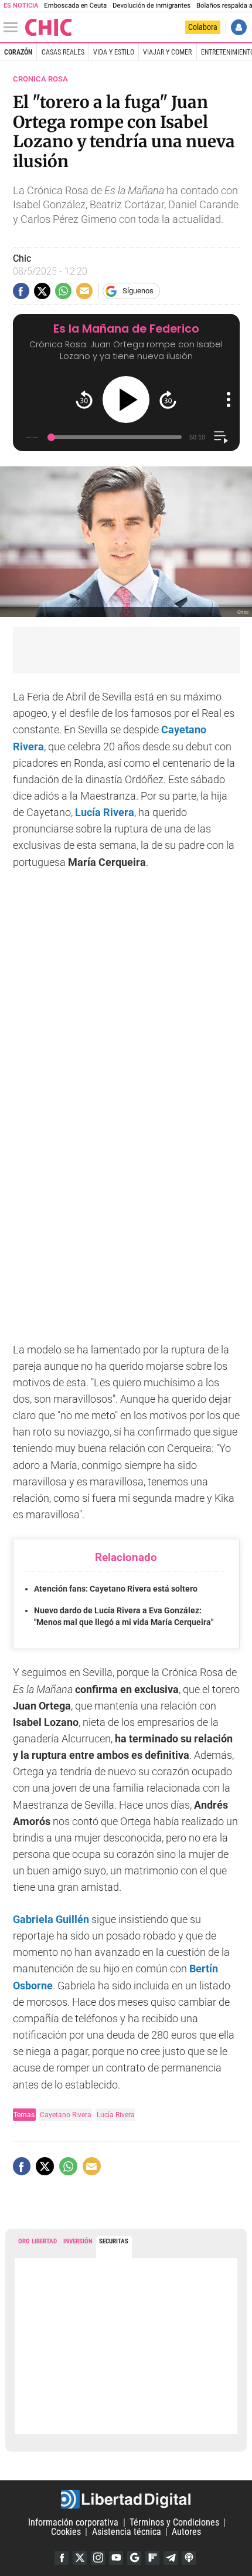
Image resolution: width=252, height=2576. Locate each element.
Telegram (171, 2558)
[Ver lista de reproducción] (221, 437)
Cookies (66, 2532)
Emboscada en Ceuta (75, 6)
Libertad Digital (126, 2499)
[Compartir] (21, 291)
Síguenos (138, 291)
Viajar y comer (167, 52)
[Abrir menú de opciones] (229, 400)
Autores (186, 2532)
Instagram (98, 2558)
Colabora (203, 27)
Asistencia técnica (127, 2532)
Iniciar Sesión (239, 27)
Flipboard (152, 2558)
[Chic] (49, 27)
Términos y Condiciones (174, 2522)
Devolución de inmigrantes (151, 6)
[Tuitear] (42, 291)
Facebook (62, 2558)
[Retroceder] (84, 400)
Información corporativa (73, 2522)
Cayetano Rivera (66, 2115)
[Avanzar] (168, 400)
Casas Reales (63, 52)
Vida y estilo (114, 52)
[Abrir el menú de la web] (13, 28)
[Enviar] (63, 291)
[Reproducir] (126, 400)
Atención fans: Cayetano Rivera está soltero (116, 1589)
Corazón (18, 52)
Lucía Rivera (116, 2115)
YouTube (116, 2558)
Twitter (80, 2558)
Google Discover (134, 2558)
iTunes (189, 2558)
